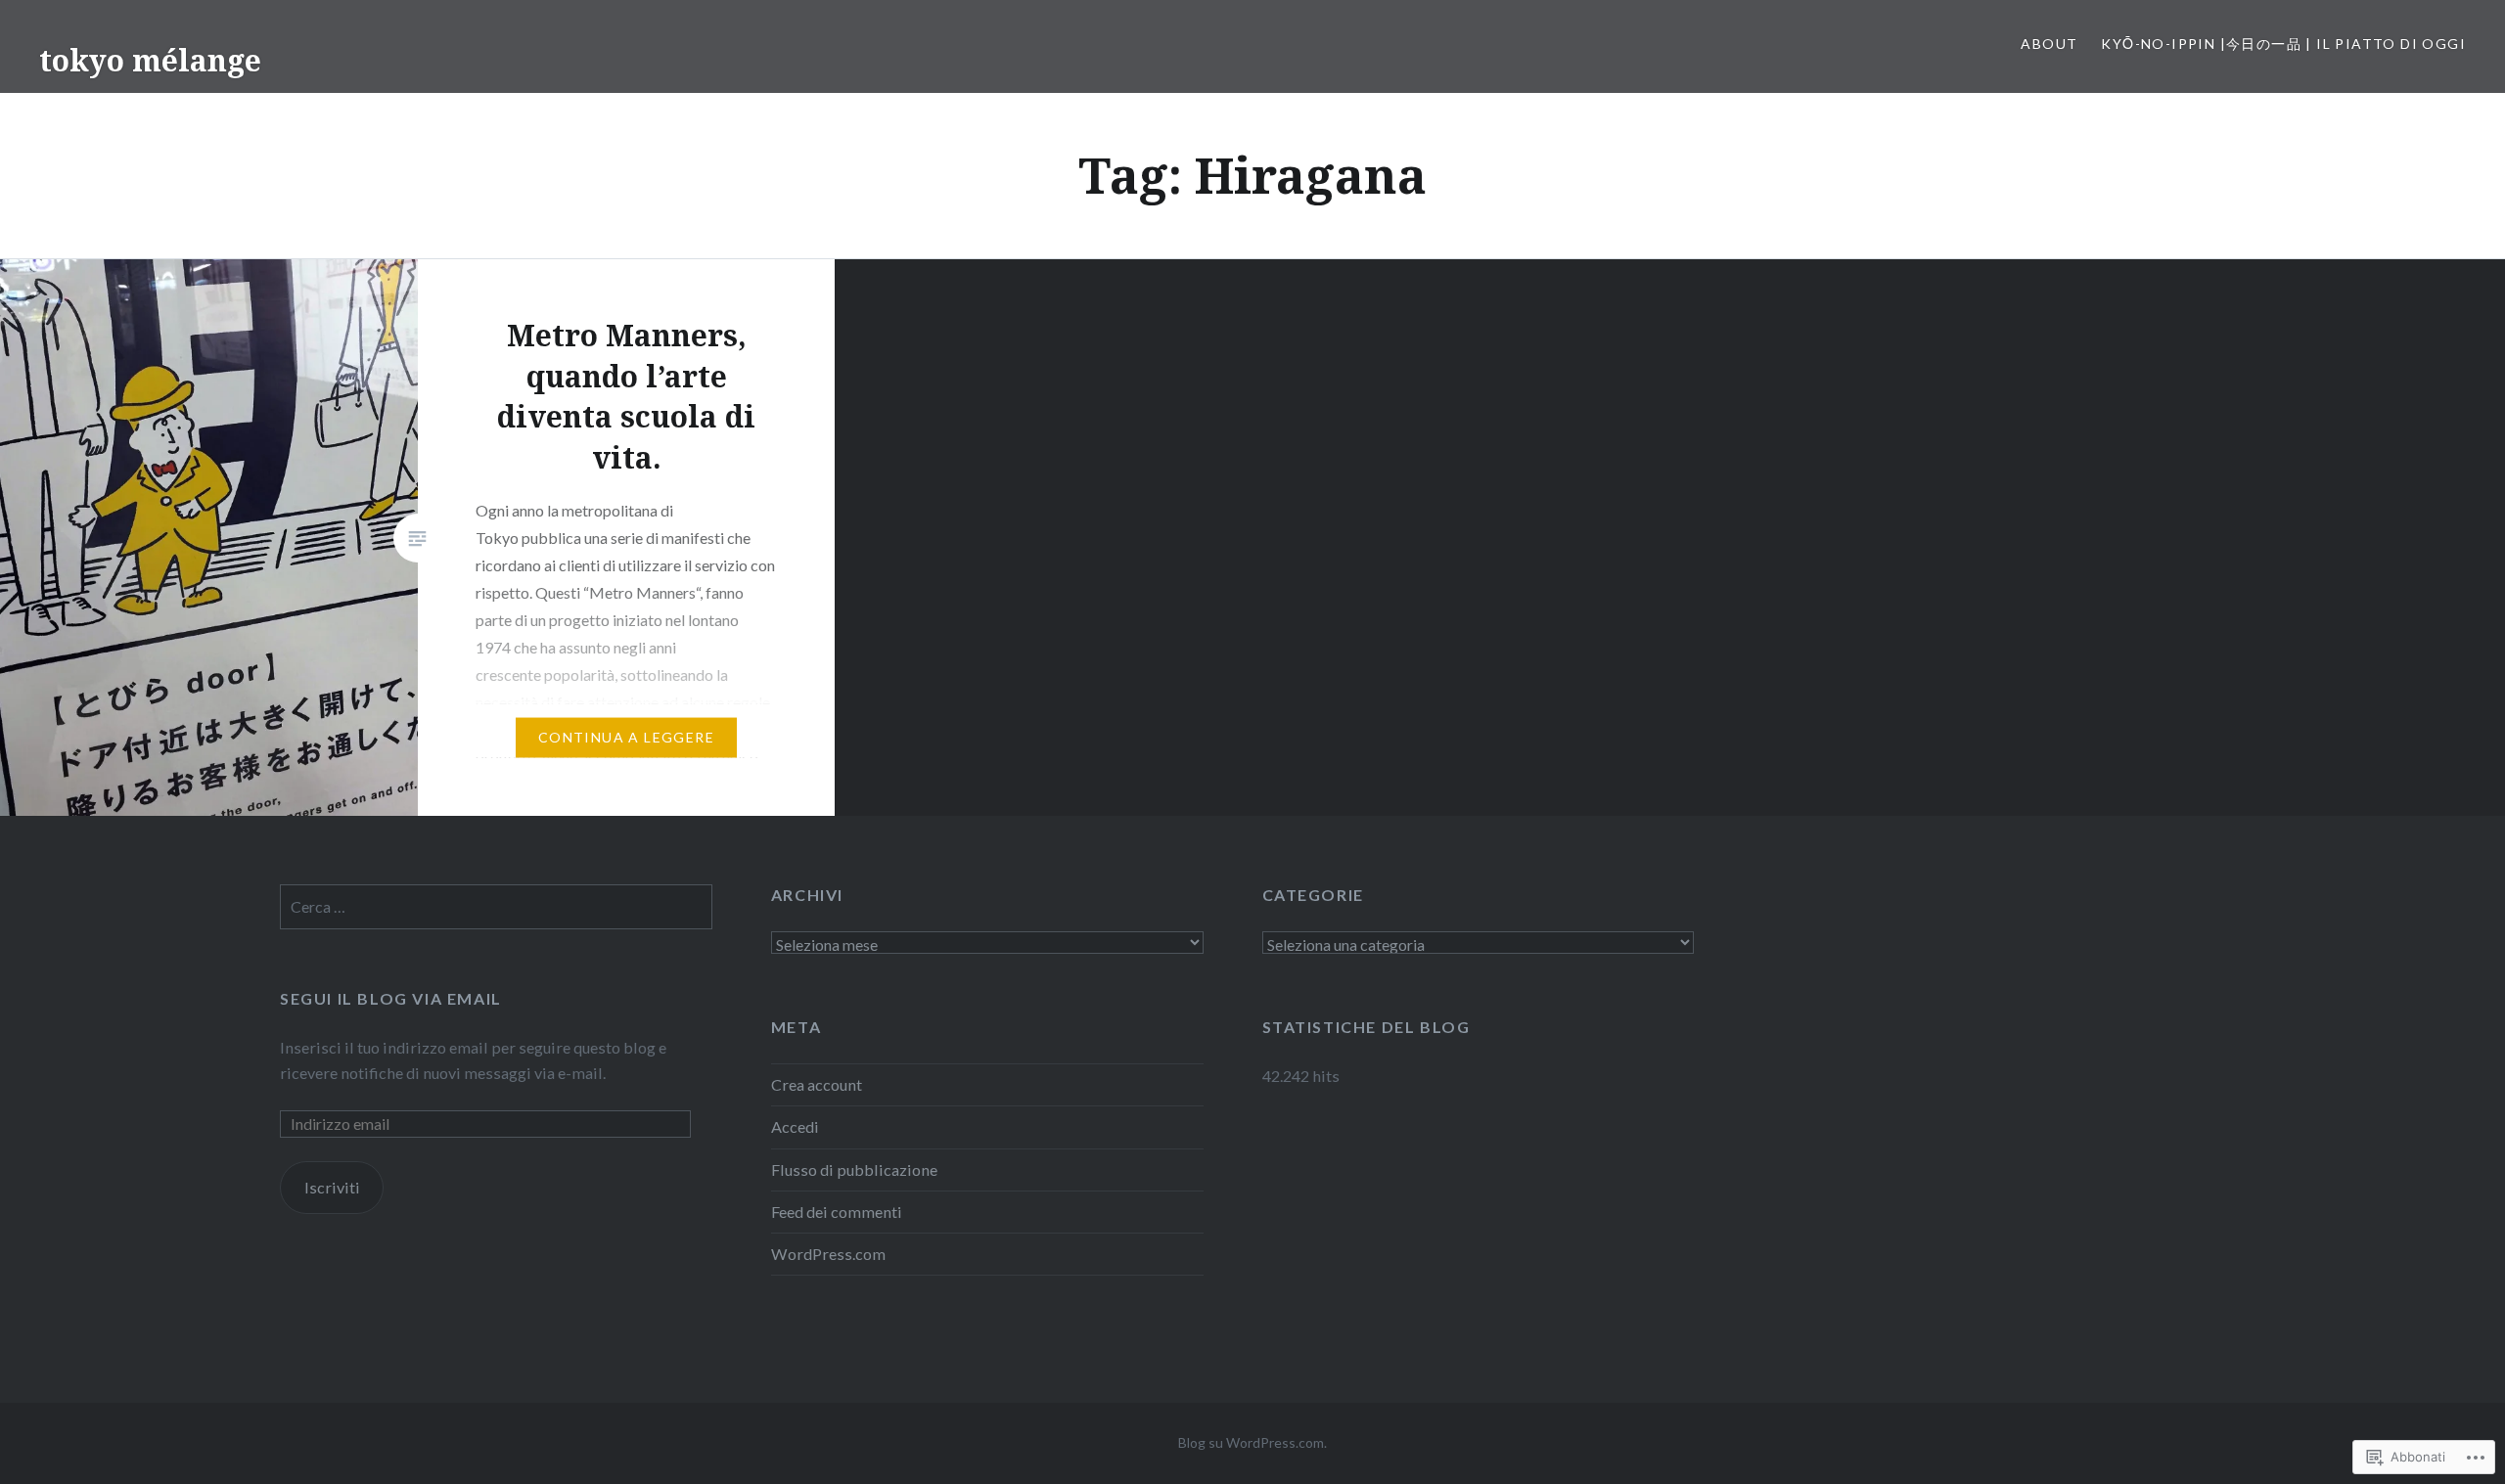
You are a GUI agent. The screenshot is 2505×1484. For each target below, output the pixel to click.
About (2049, 44)
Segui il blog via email (391, 998)
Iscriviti (332, 1187)
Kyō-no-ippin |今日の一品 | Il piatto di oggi (2283, 44)
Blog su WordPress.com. (1252, 1442)
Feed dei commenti (837, 1212)
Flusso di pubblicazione (854, 1169)
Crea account (817, 1084)
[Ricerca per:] (496, 906)
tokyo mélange (150, 60)
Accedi (795, 1126)
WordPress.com (828, 1254)
